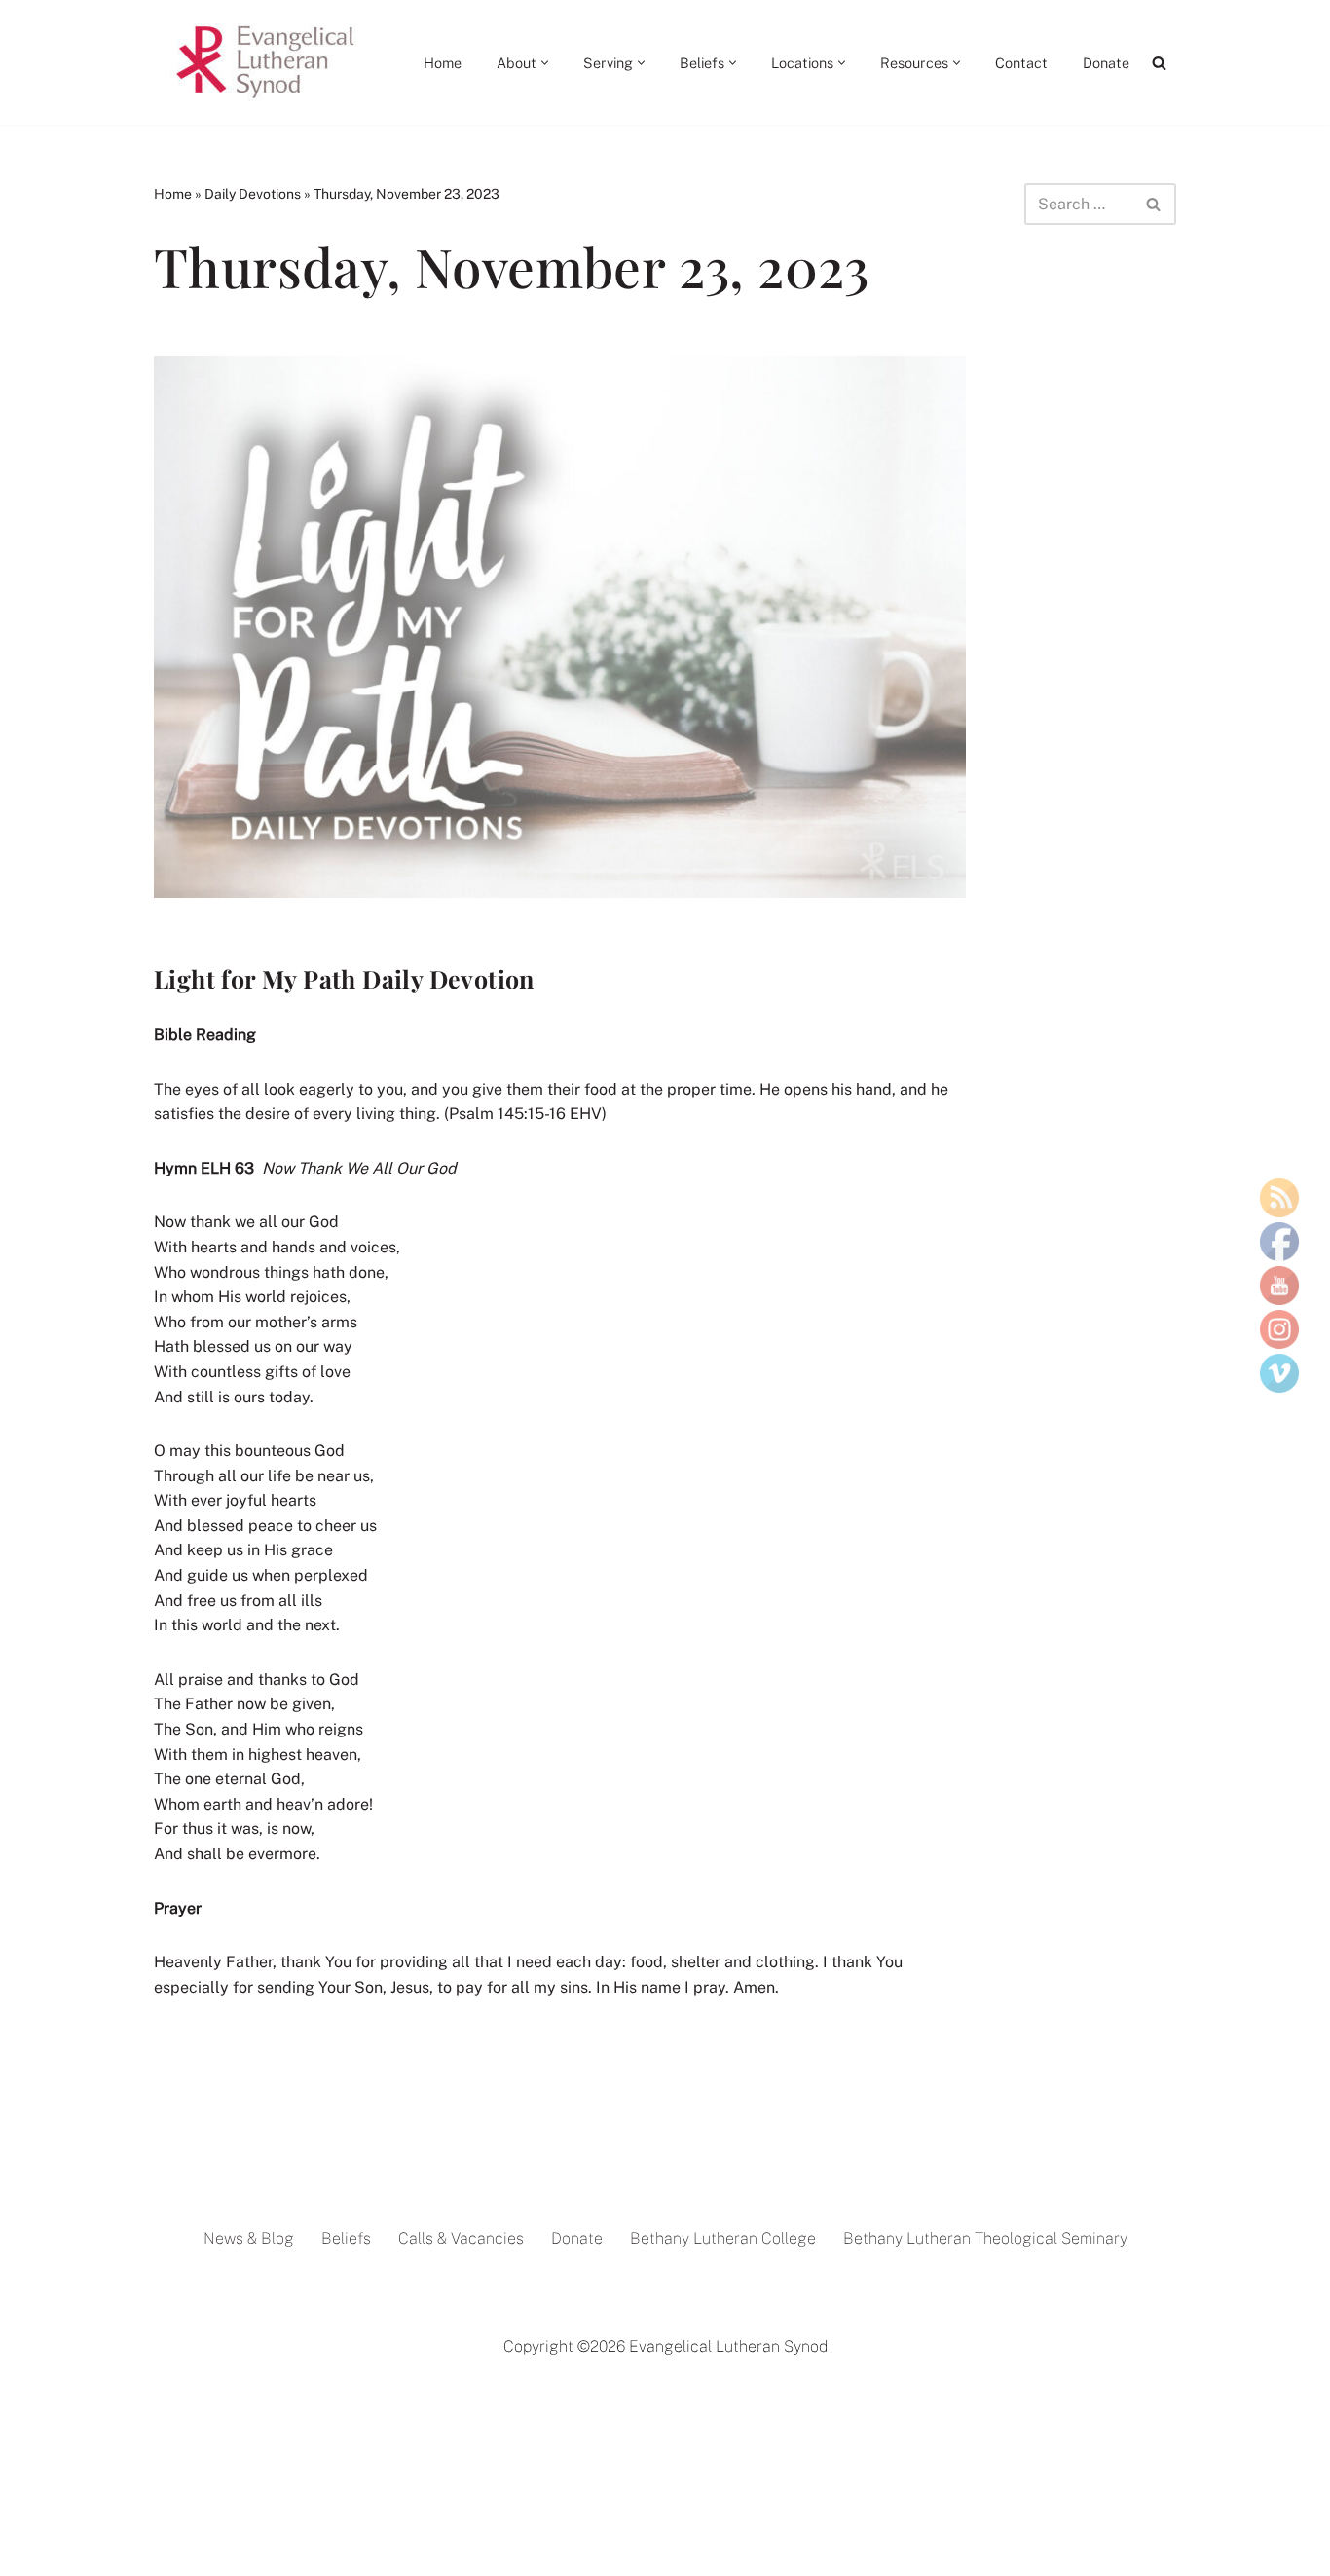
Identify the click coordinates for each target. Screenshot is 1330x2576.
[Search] (1159, 63)
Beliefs (346, 2239)
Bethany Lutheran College (723, 2239)
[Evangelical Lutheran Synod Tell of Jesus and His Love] (267, 62)
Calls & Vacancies (461, 2239)
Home (443, 63)
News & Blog (249, 2239)
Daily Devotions (253, 194)
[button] (545, 63)
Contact (1021, 63)
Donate (1106, 63)
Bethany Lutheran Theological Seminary (985, 2239)
